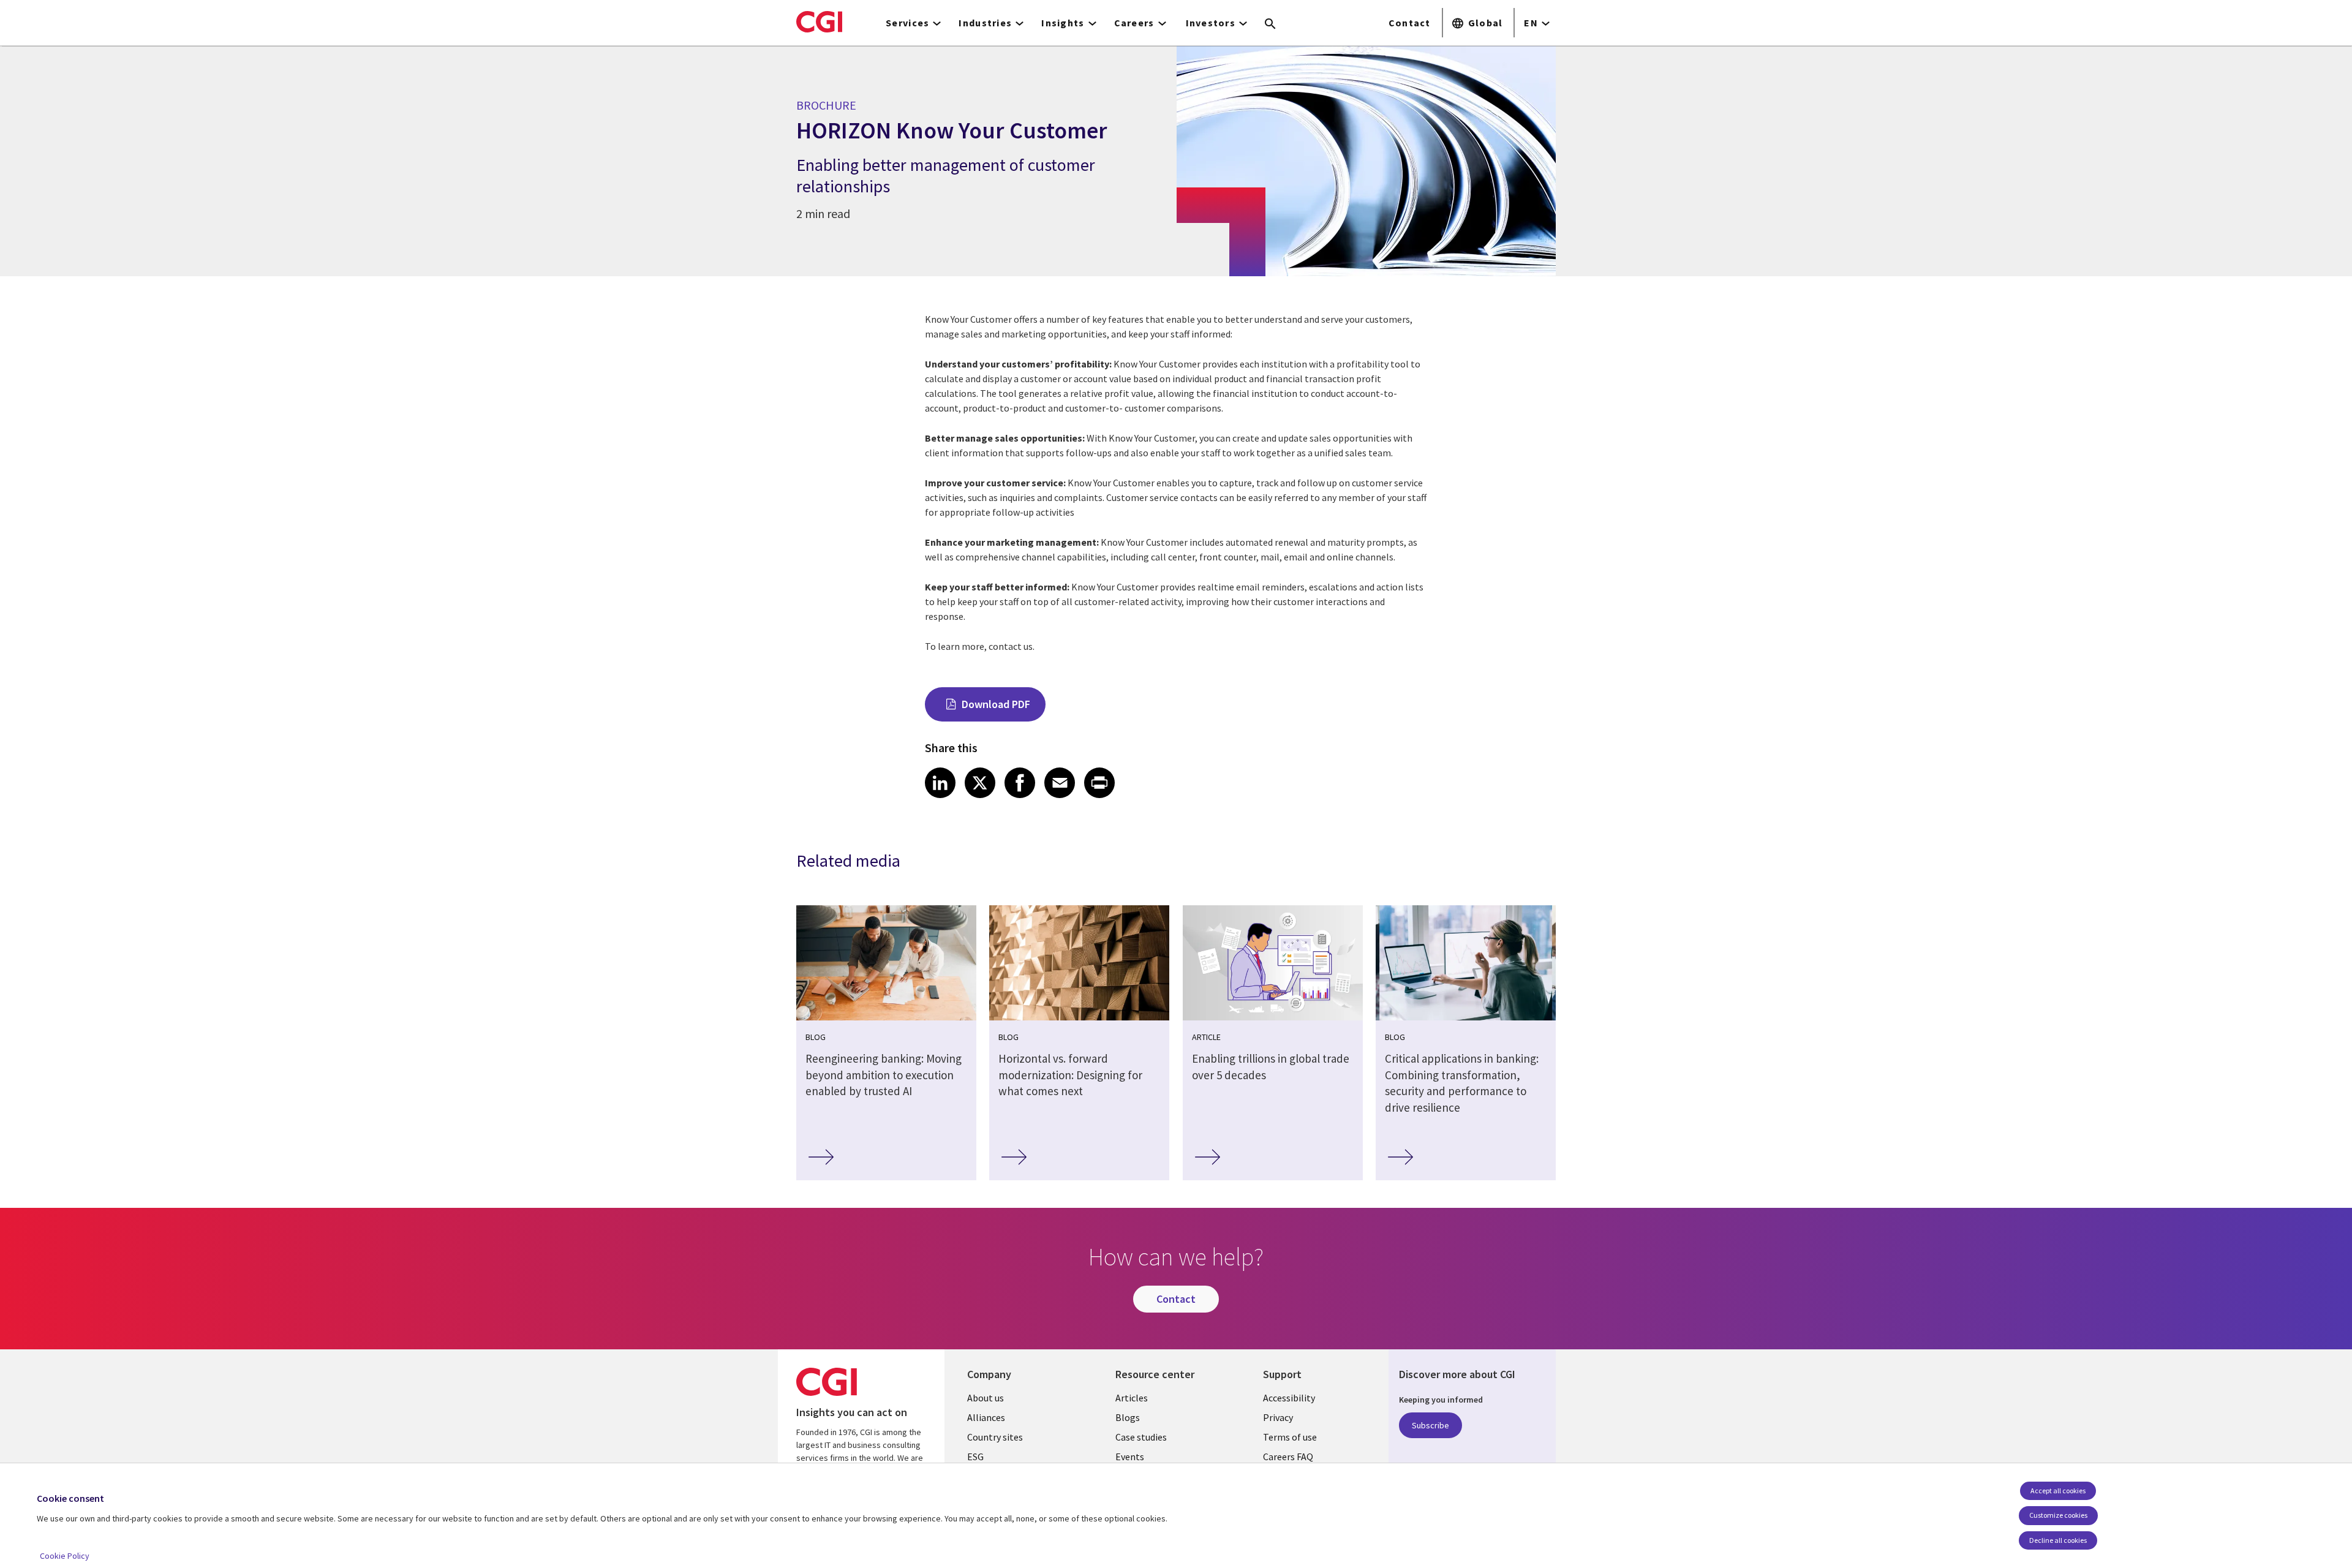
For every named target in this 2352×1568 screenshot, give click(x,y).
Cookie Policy (65, 1556)
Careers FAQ (1288, 1457)
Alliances (986, 1417)
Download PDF (996, 704)
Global (1486, 23)
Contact (1410, 23)
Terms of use (1290, 1437)
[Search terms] (1270, 24)
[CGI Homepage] (819, 21)
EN (1531, 23)
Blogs (1128, 1417)
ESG (975, 1457)
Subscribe (1430, 1425)
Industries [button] (985, 23)
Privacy (1278, 1417)
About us (986, 1398)
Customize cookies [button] (2058, 1515)
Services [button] (907, 23)
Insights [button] (1063, 23)
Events (1130, 1457)
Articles (1132, 1398)
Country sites (995, 1437)
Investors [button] (1211, 23)
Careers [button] (1134, 23)
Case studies (1141, 1437)
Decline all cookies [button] (2058, 1540)
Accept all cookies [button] (2058, 1491)
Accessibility (1289, 1398)
